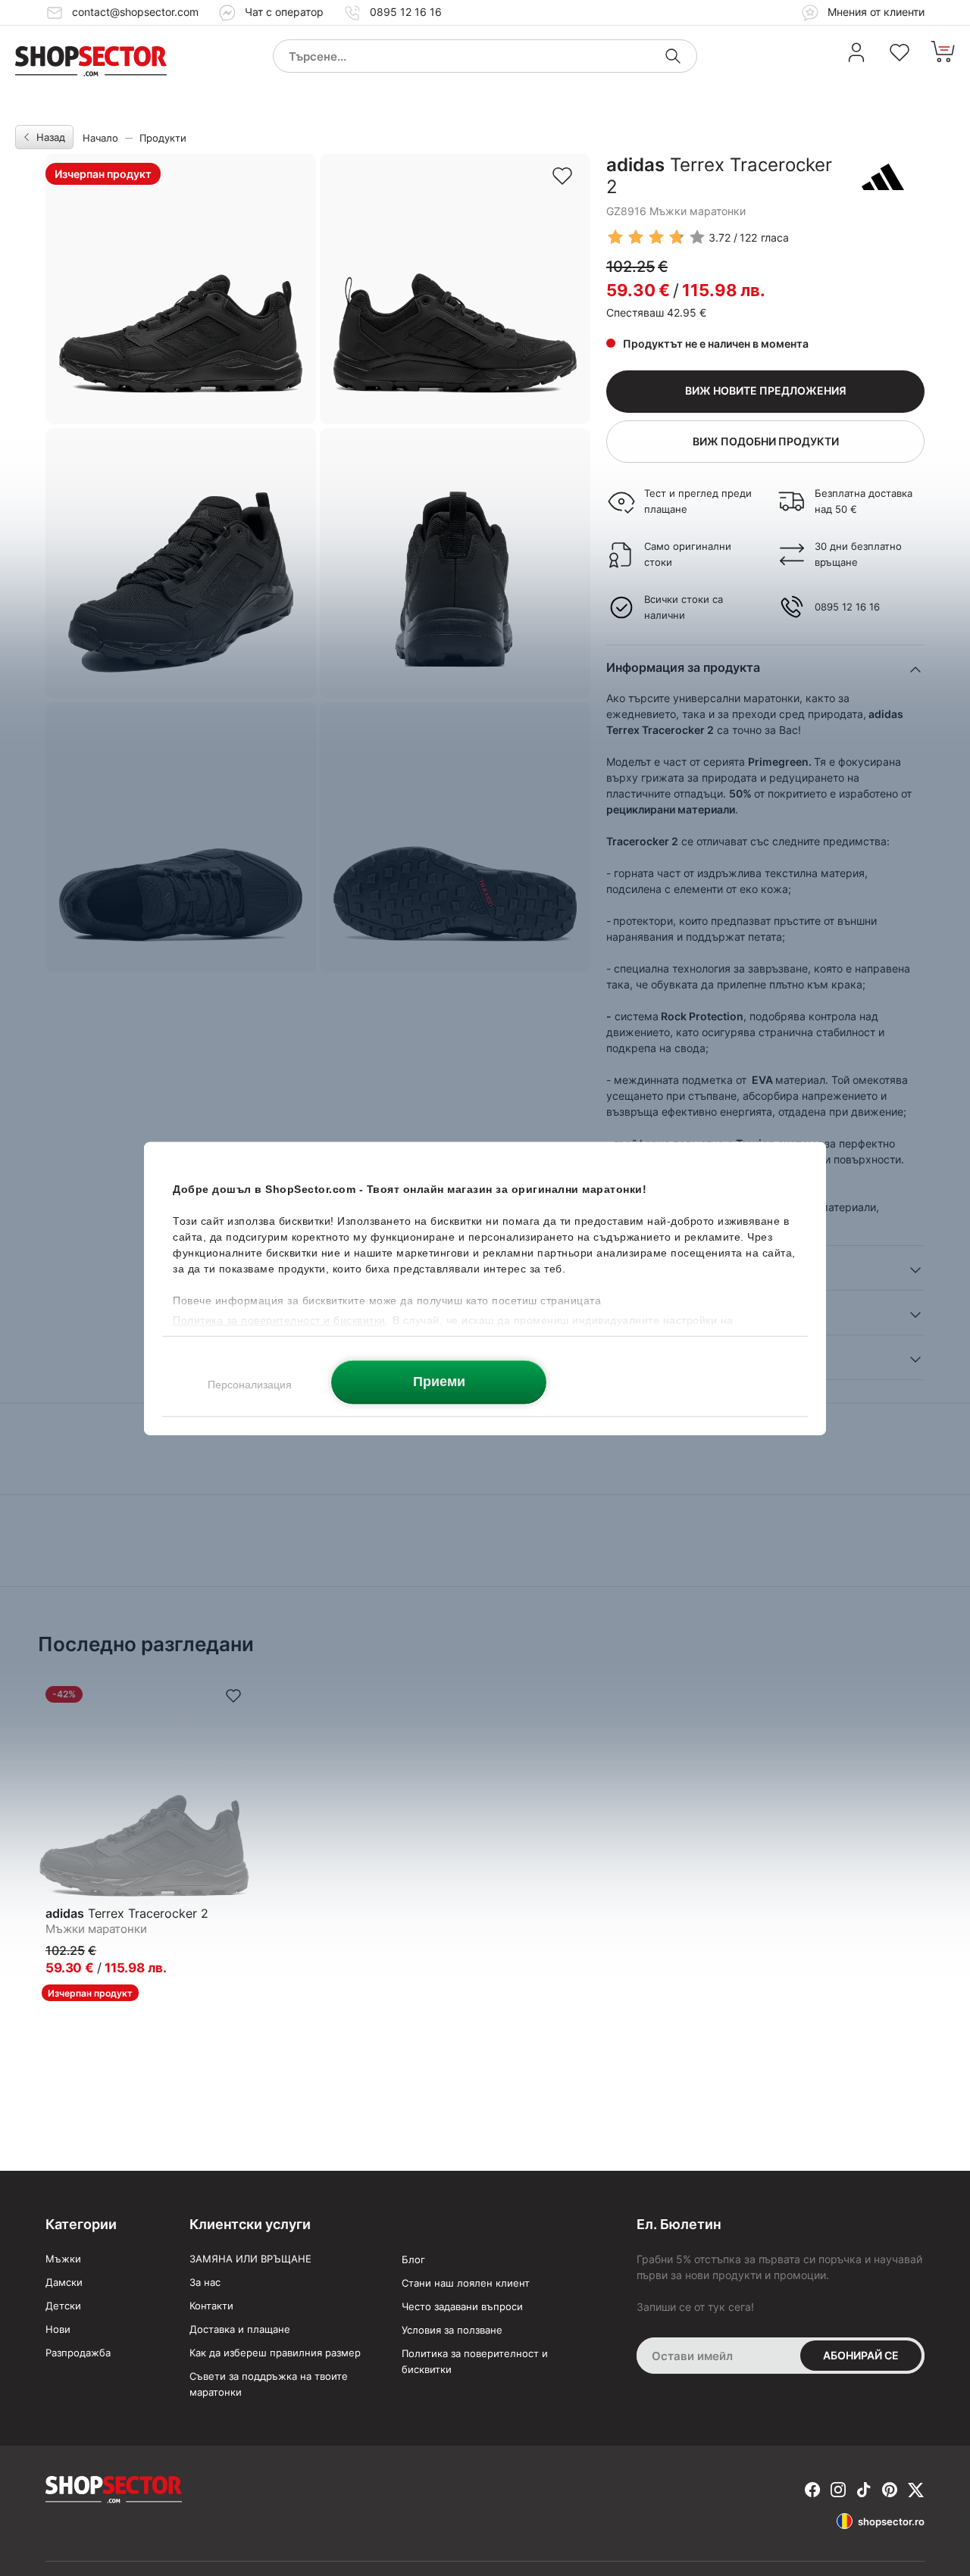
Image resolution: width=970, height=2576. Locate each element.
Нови (58, 2329)
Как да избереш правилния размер (275, 2353)
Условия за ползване (452, 2330)
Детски (63, 2306)
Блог (413, 2259)
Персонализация (250, 1384)
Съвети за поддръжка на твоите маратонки (269, 2384)
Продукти (163, 138)
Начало (100, 138)
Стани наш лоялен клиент (466, 2283)
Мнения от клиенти (875, 12)
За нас (205, 2282)
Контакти (211, 2306)
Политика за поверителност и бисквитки (475, 2361)
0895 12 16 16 (406, 12)
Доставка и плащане (240, 2329)
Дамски (64, 2282)
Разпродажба (78, 2353)
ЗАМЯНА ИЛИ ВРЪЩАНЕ (250, 2259)
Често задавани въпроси (462, 2306)
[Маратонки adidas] (883, 176)
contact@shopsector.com (135, 12)
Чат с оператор (284, 12)
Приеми (439, 1381)
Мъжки (63, 2259)
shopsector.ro (891, 2521)
